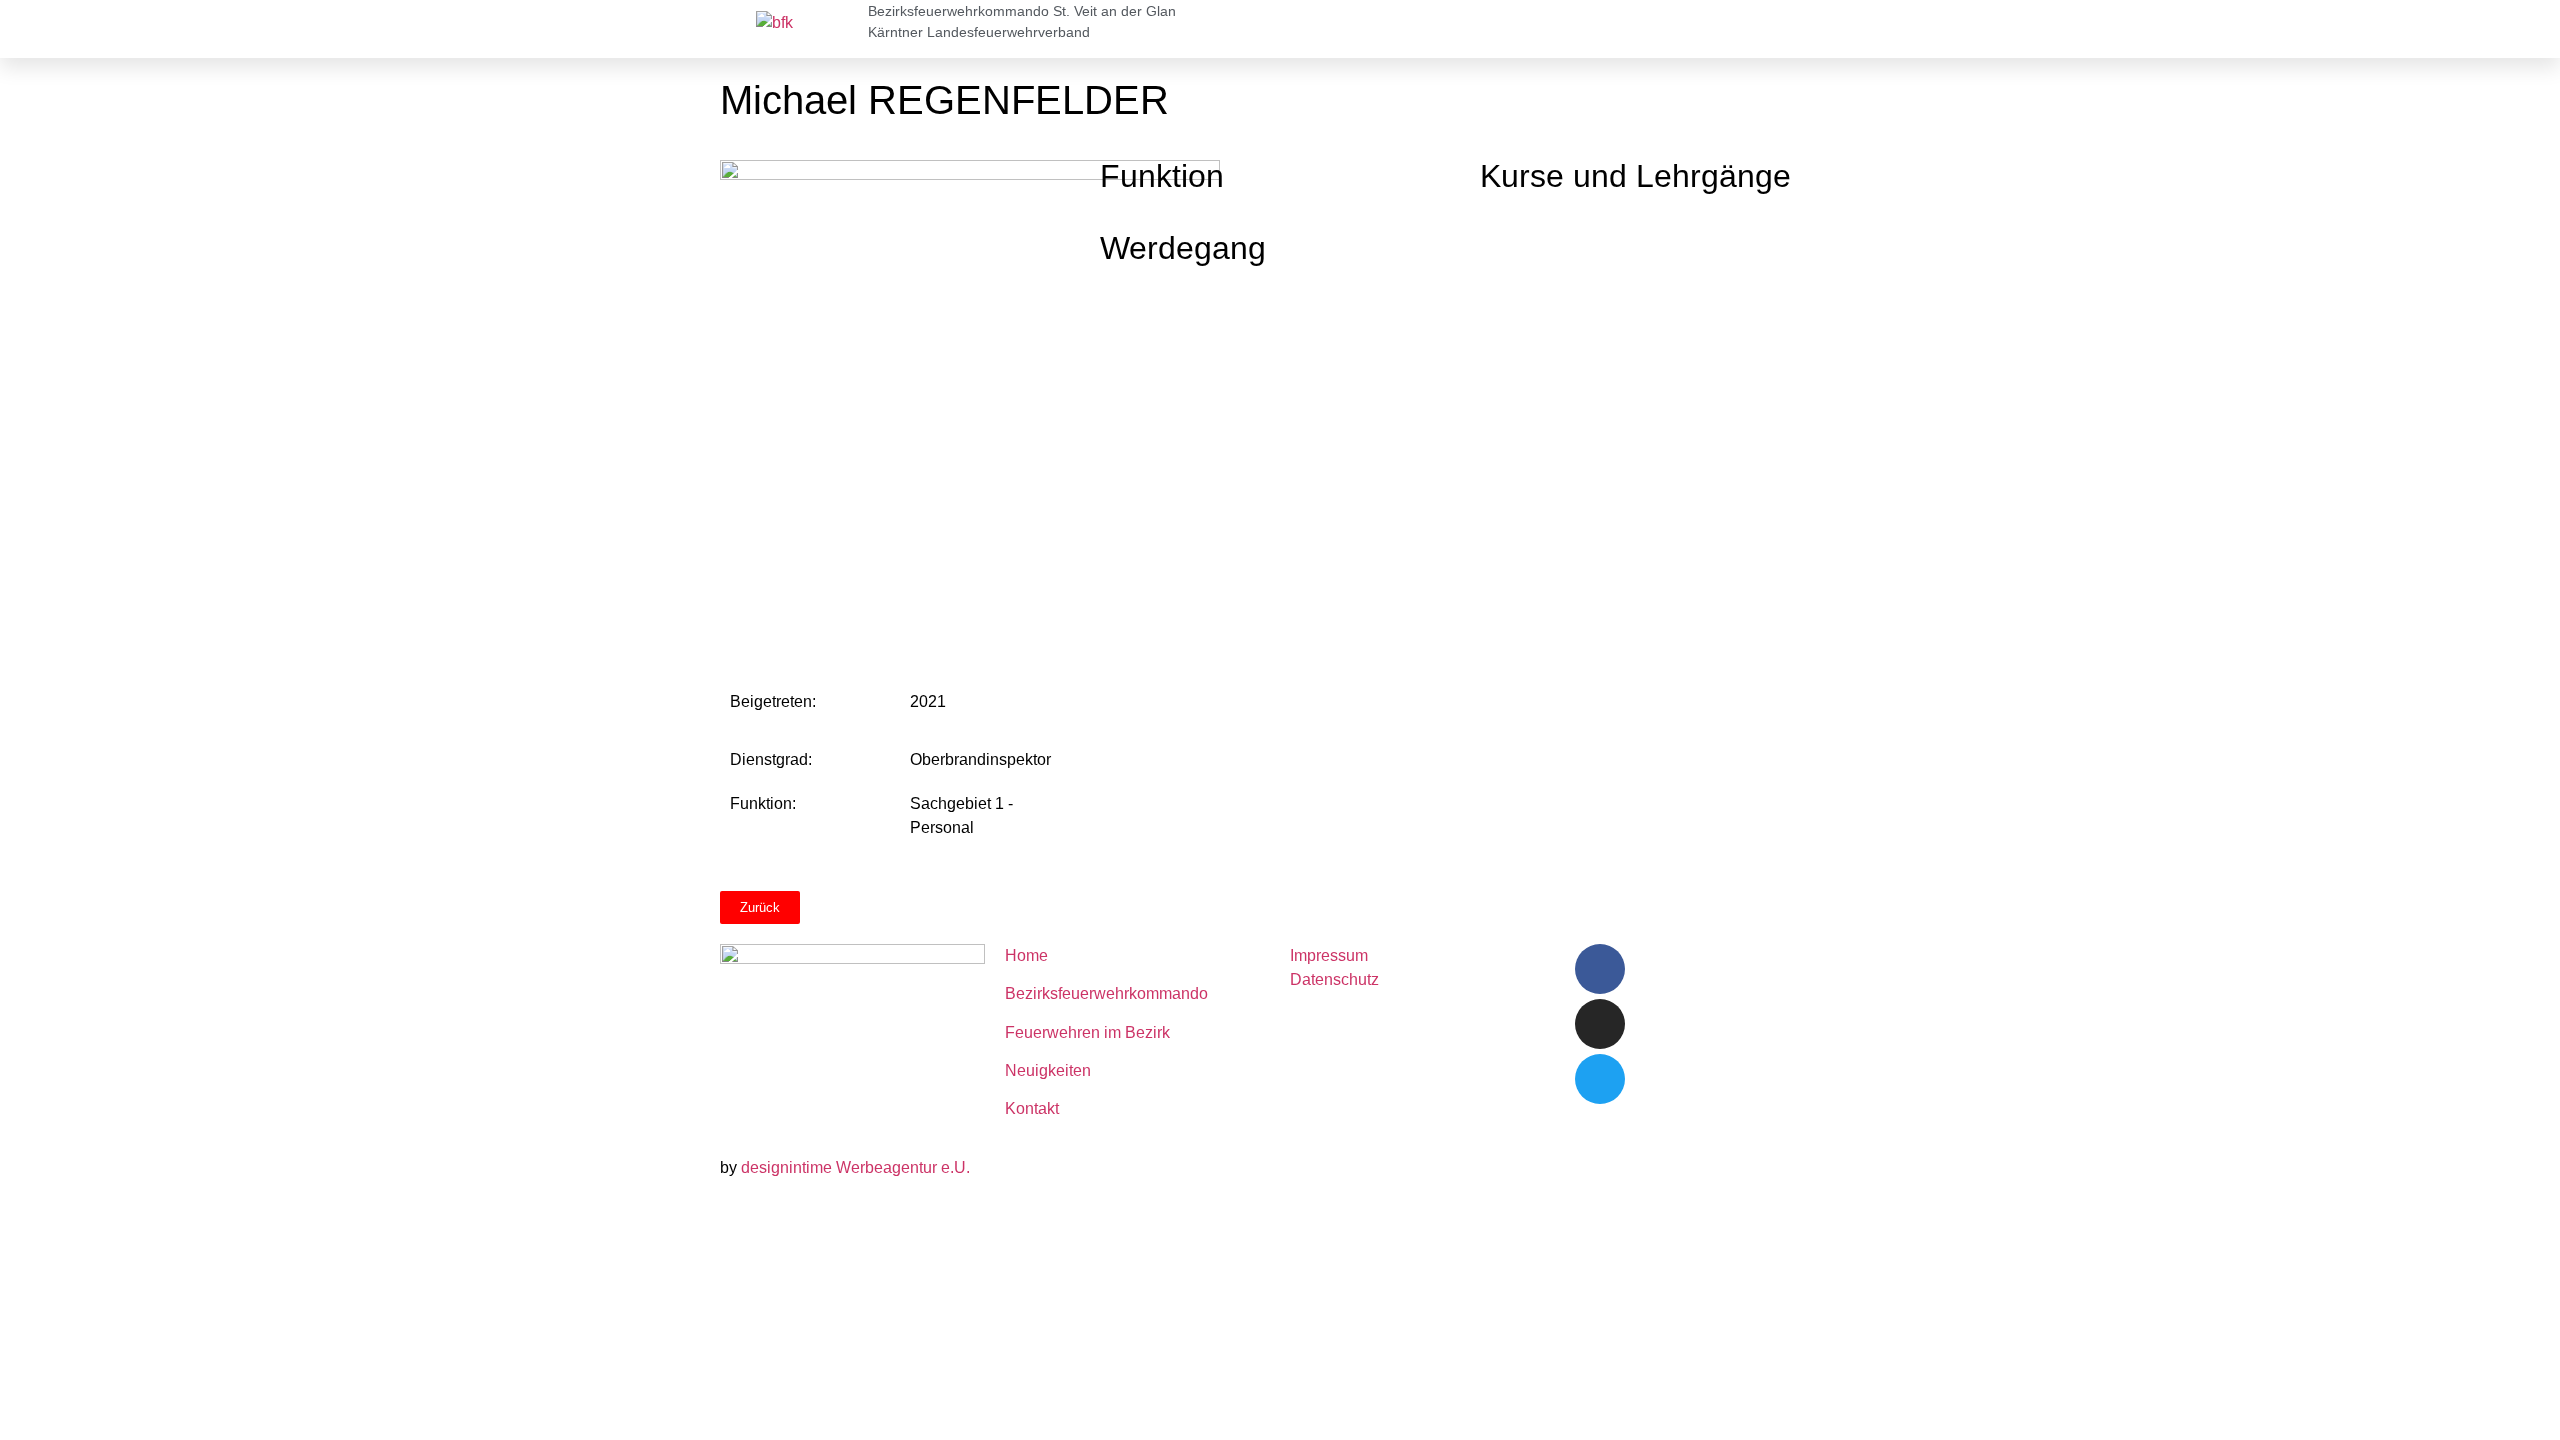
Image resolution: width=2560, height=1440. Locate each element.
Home (1026, 955)
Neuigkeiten (1048, 1070)
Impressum (1329, 955)
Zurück (760, 907)
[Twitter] (1600, 1079)
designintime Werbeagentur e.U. (855, 1167)
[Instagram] (1600, 1024)
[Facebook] (1600, 969)
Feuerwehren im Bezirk (1087, 1032)
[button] (1834, 29)
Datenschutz (1334, 979)
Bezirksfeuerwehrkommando (1106, 993)
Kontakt (1032, 1108)
